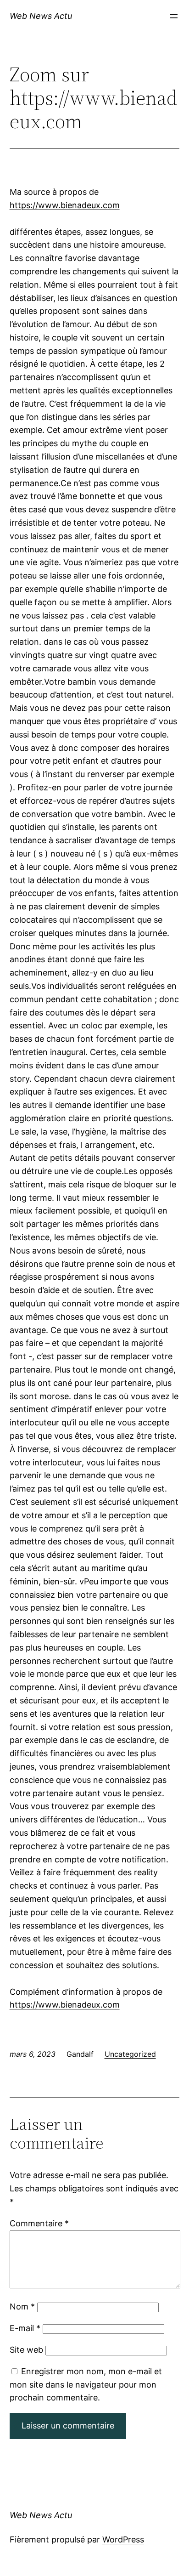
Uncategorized (130, 2054)
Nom (22, 2306)
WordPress (123, 2539)
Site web (26, 2350)
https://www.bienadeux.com (65, 205)
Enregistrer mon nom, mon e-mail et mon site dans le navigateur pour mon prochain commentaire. (86, 2385)
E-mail (25, 2328)
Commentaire (39, 2223)
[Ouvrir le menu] (174, 16)
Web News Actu (41, 16)
